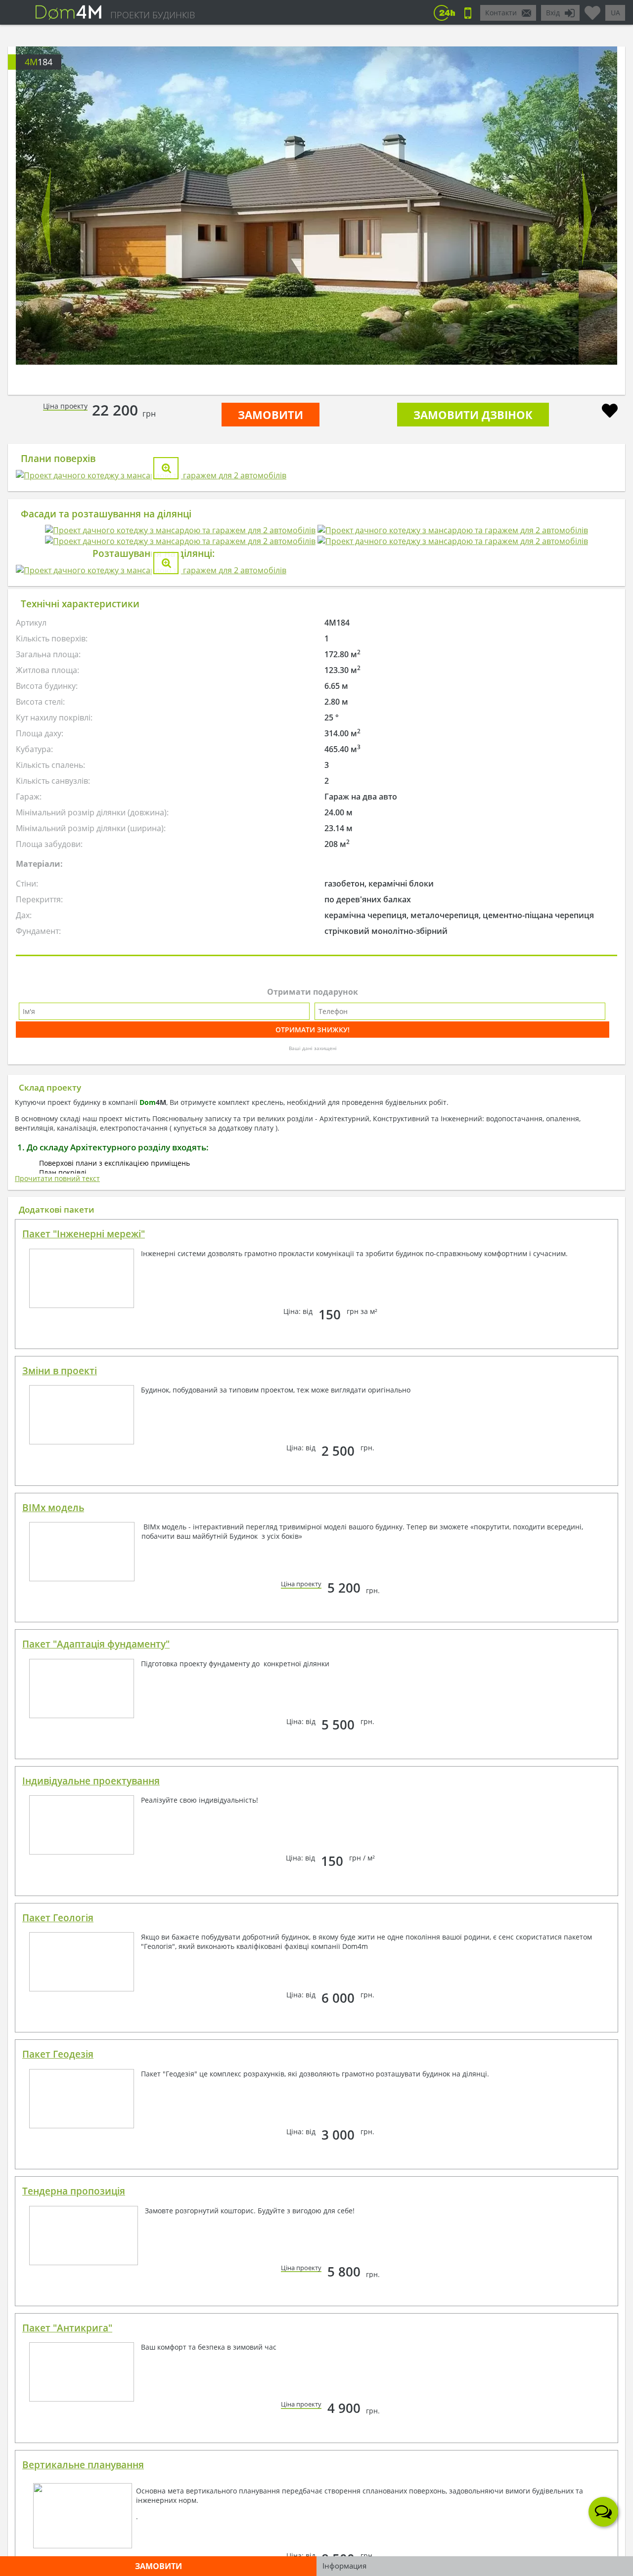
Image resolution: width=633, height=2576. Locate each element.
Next (587, 217)
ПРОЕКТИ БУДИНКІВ (153, 15)
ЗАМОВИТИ (271, 415)
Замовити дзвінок (473, 415)
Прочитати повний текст (57, 1556)
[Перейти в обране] (592, 9)
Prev (46, 217)
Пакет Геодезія (58, 2432)
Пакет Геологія (58, 2296)
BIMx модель (53, 1886)
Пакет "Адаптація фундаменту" (96, 2022)
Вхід (553, 13)
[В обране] (610, 412)
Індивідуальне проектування (91, 2159)
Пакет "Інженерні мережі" (84, 1612)
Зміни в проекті (60, 1749)
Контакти (501, 13)
